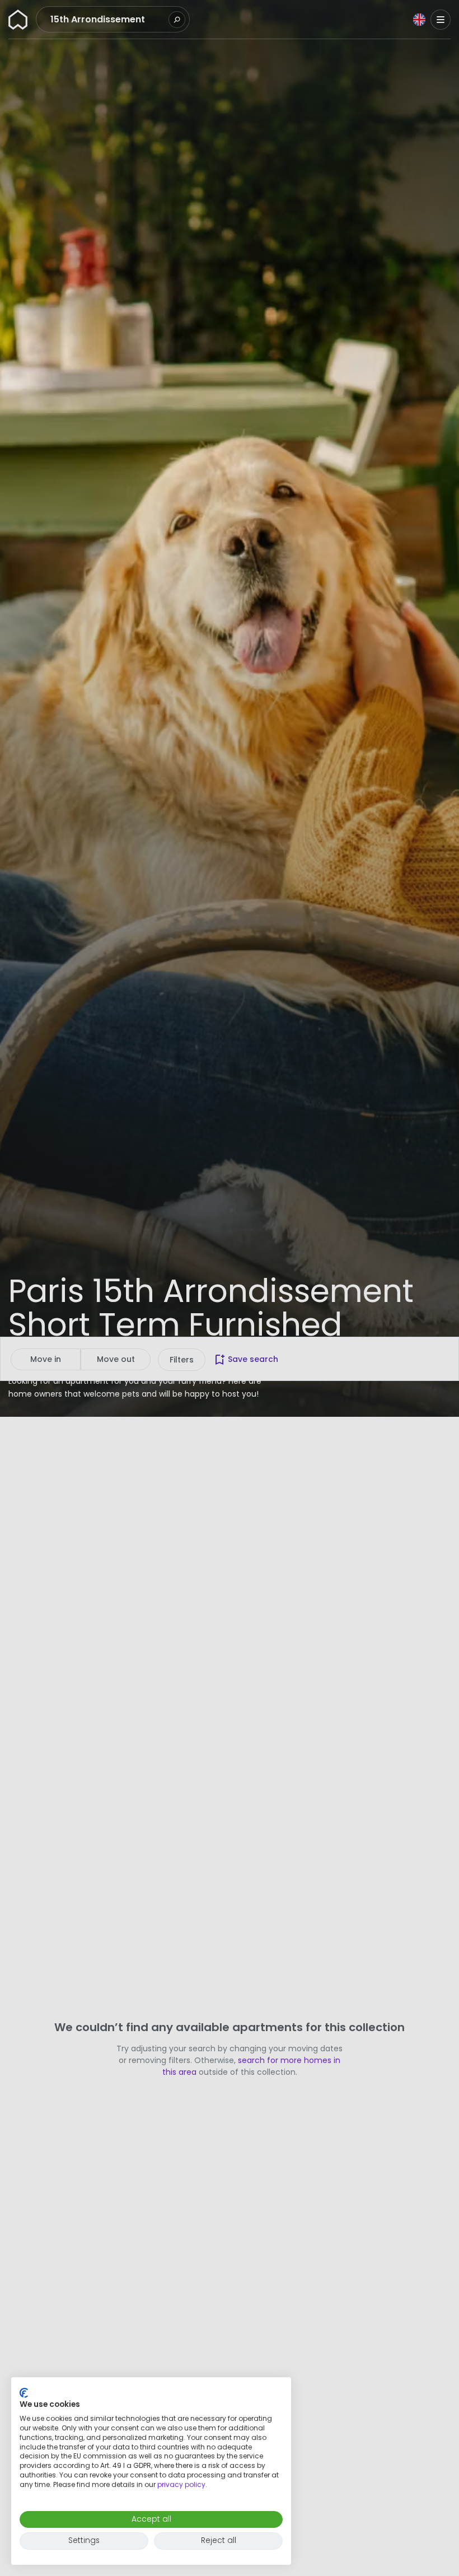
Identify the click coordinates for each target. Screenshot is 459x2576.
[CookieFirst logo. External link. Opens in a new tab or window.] (24, 2393)
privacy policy (181, 2484)
